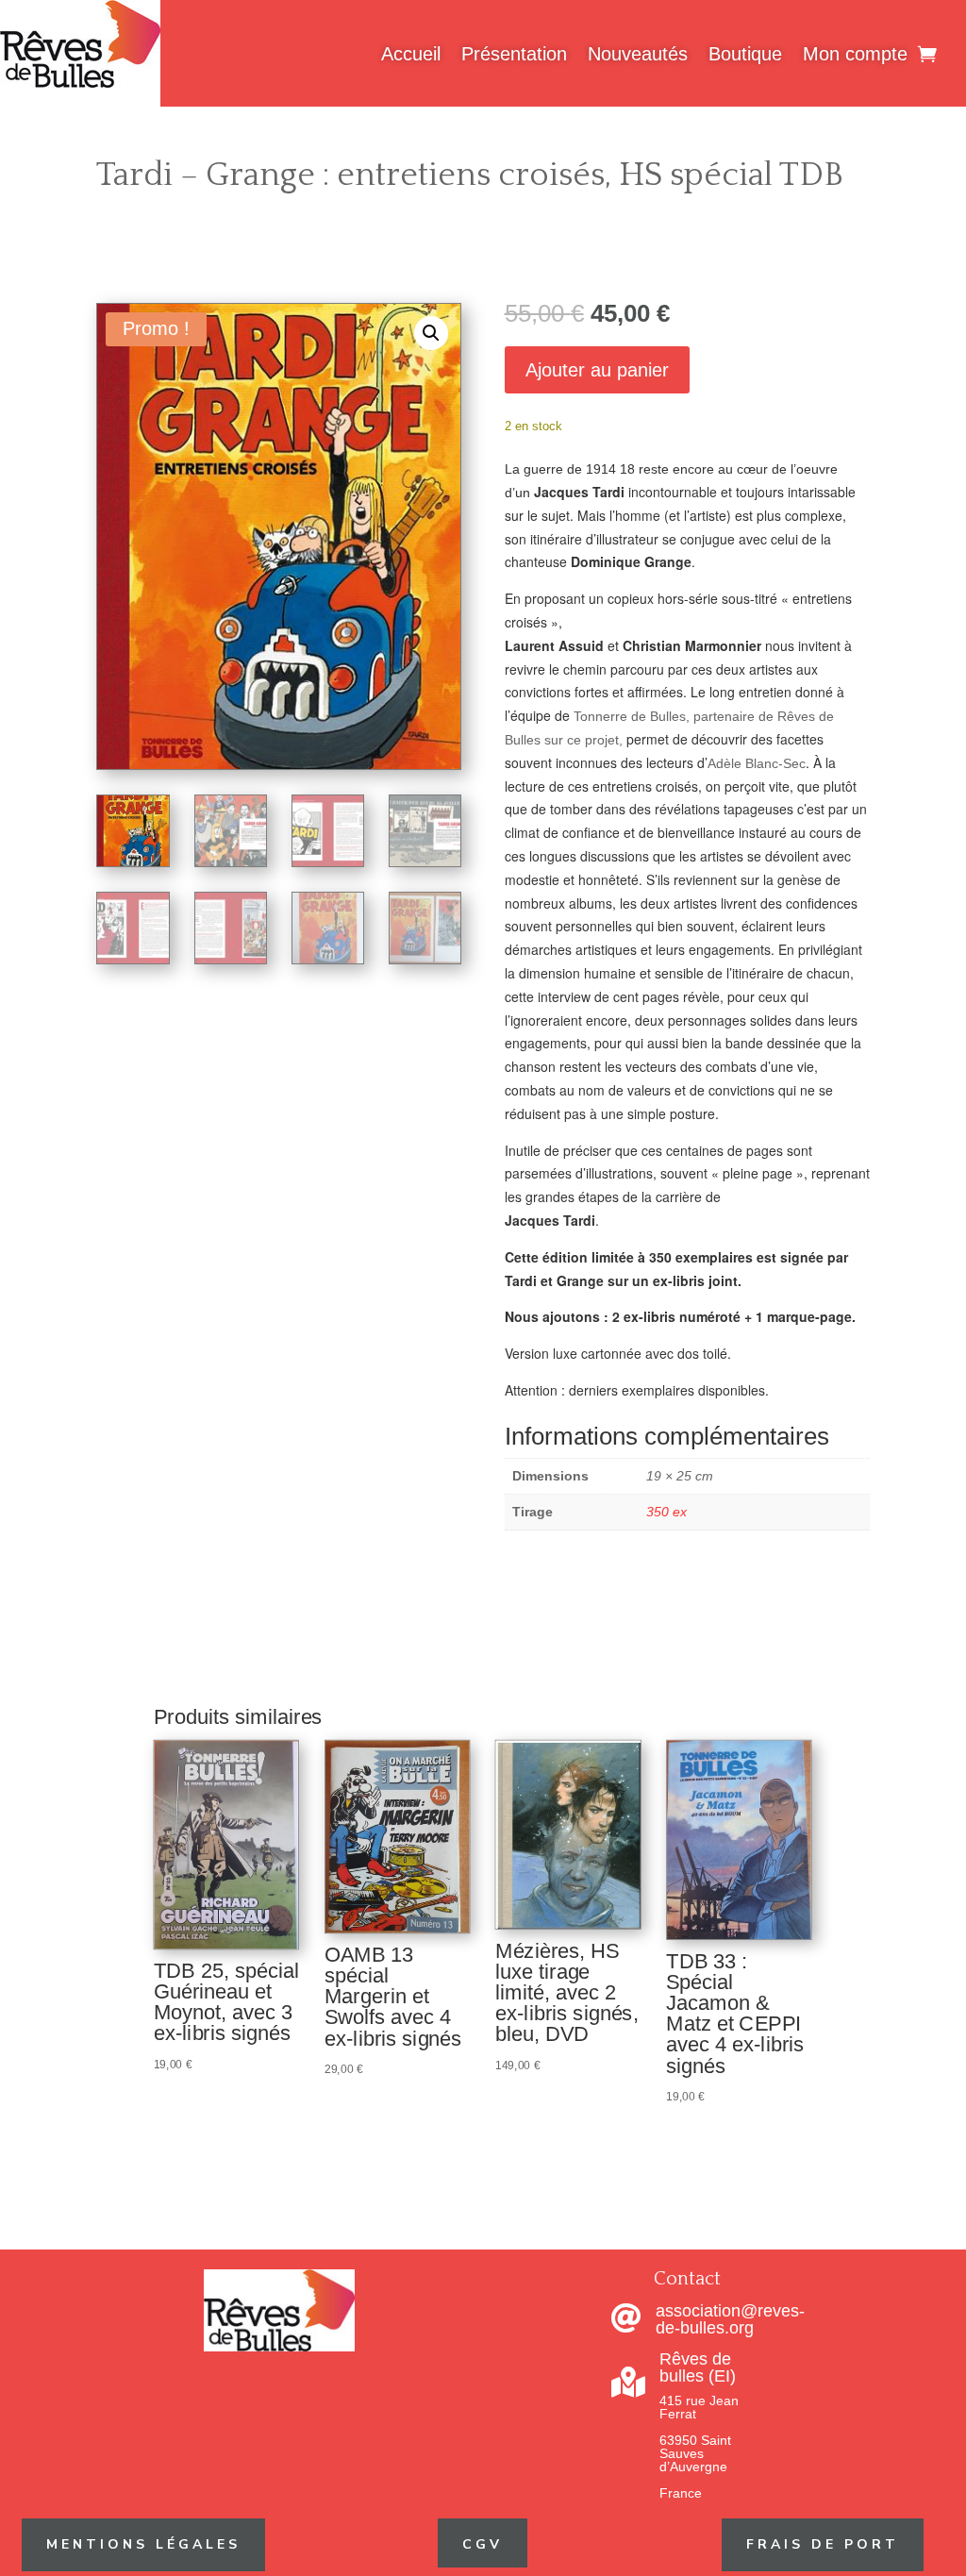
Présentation (514, 54)
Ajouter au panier (597, 370)
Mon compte (855, 54)
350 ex (666, 1512)
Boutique (745, 54)
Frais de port (823, 2544)
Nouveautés (638, 54)
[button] (431, 333)
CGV (483, 2544)
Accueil (411, 54)
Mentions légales (143, 2544)
